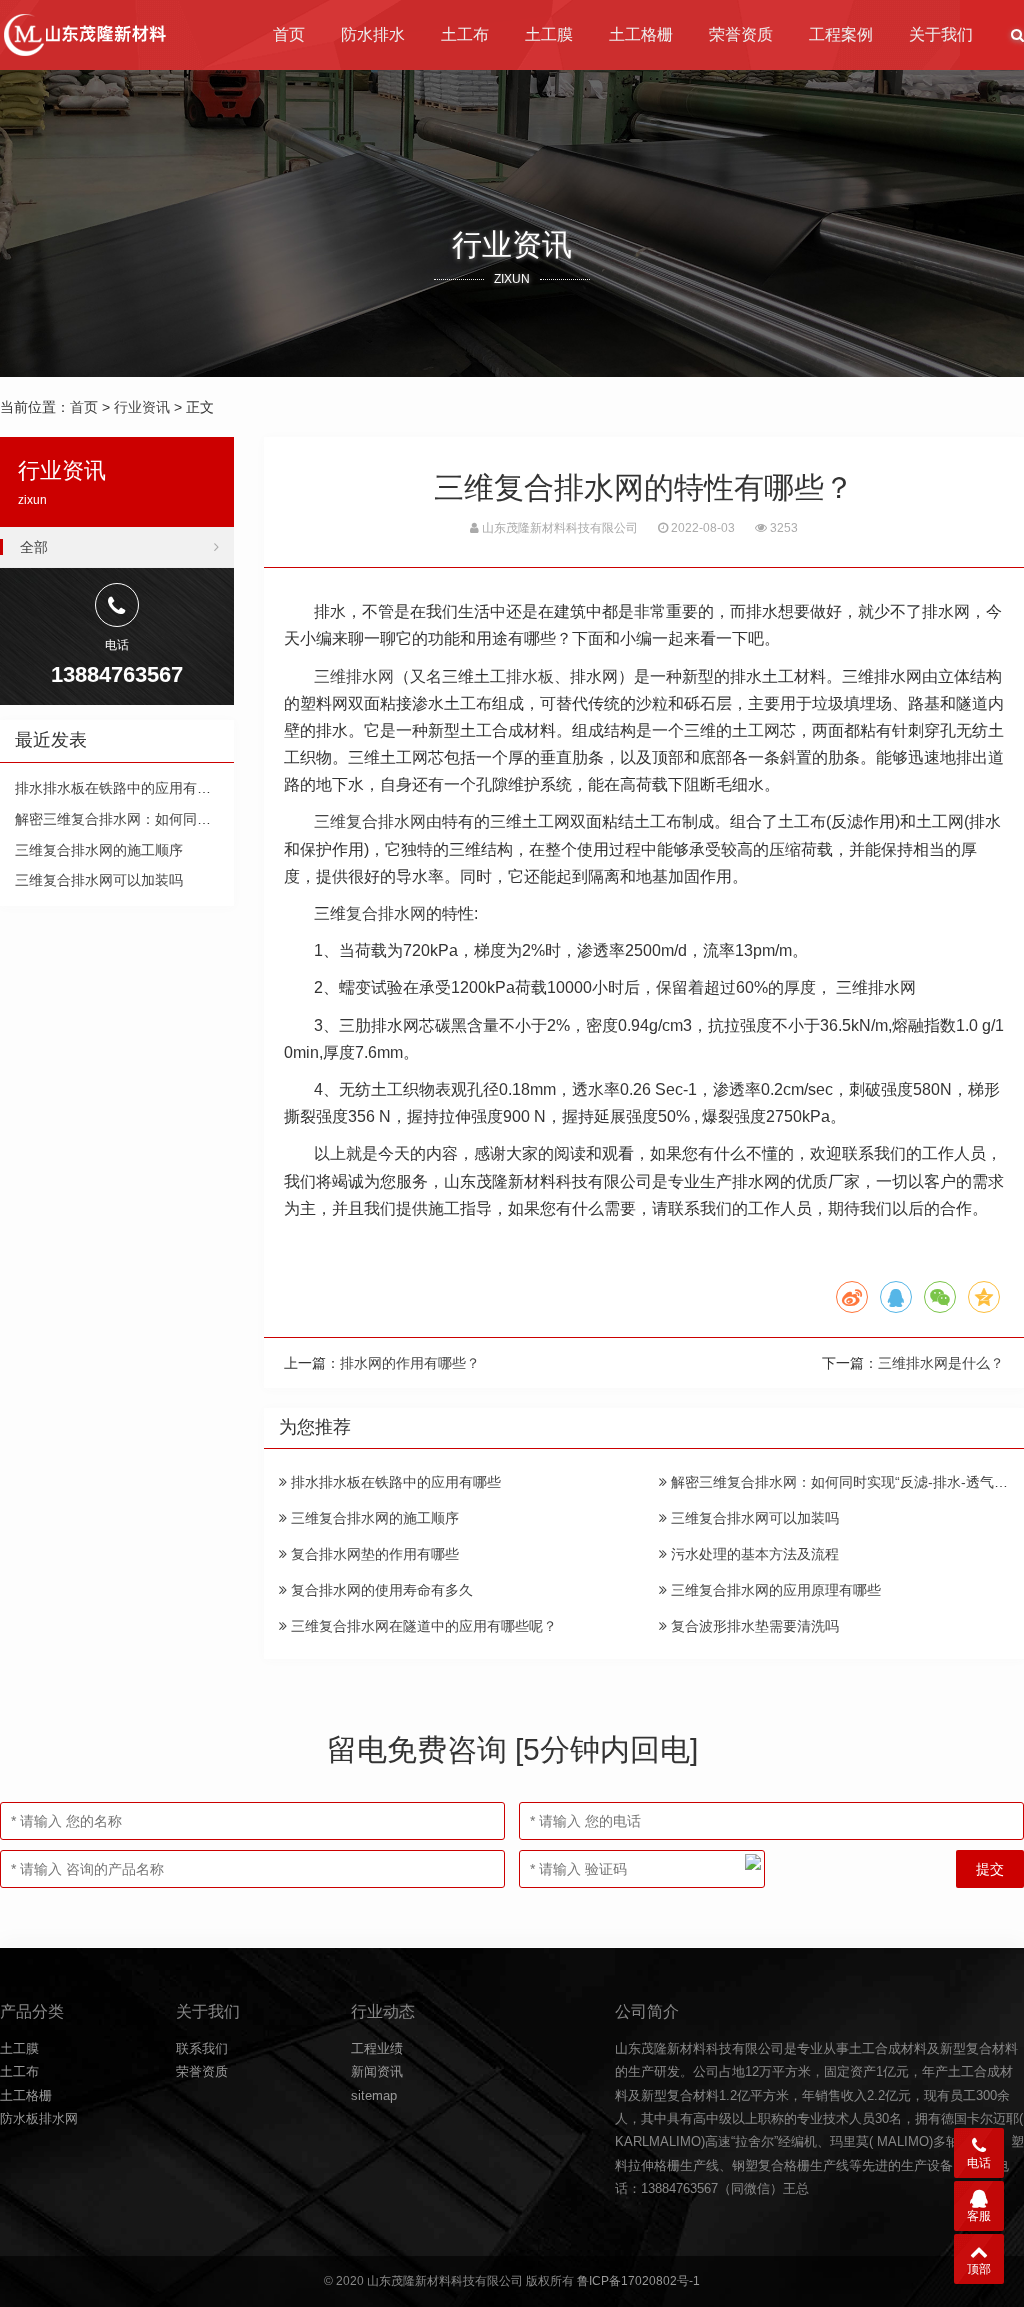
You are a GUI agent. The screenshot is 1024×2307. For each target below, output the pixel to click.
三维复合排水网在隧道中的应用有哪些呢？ (422, 1626)
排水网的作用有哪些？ (410, 1363)
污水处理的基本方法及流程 (753, 1554)
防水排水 (373, 34)
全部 (34, 547)
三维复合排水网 (370, 821)
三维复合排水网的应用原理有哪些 (774, 1590)
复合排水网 (386, 913)
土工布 (465, 34)
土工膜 (549, 34)
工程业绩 (377, 2048)
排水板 (530, 676)
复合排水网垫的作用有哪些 (373, 1554)
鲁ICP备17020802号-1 (638, 2281)
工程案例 (841, 34)
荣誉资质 (741, 34)
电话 (979, 2163)
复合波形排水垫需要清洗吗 (753, 1626)
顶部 (979, 2269)
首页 (289, 34)
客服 (979, 2216)
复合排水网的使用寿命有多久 (380, 1590)
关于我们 (941, 34)
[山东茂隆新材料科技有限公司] (83, 35)
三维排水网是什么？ (941, 1363)
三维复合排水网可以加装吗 (753, 1518)
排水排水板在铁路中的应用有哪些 (394, 1482)
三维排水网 (354, 676)
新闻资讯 (377, 2071)
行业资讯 (142, 407)
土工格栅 (641, 34)
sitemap (374, 2095)
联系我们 (202, 2048)
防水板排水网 (39, 2118)
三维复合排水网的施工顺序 (373, 1518)
